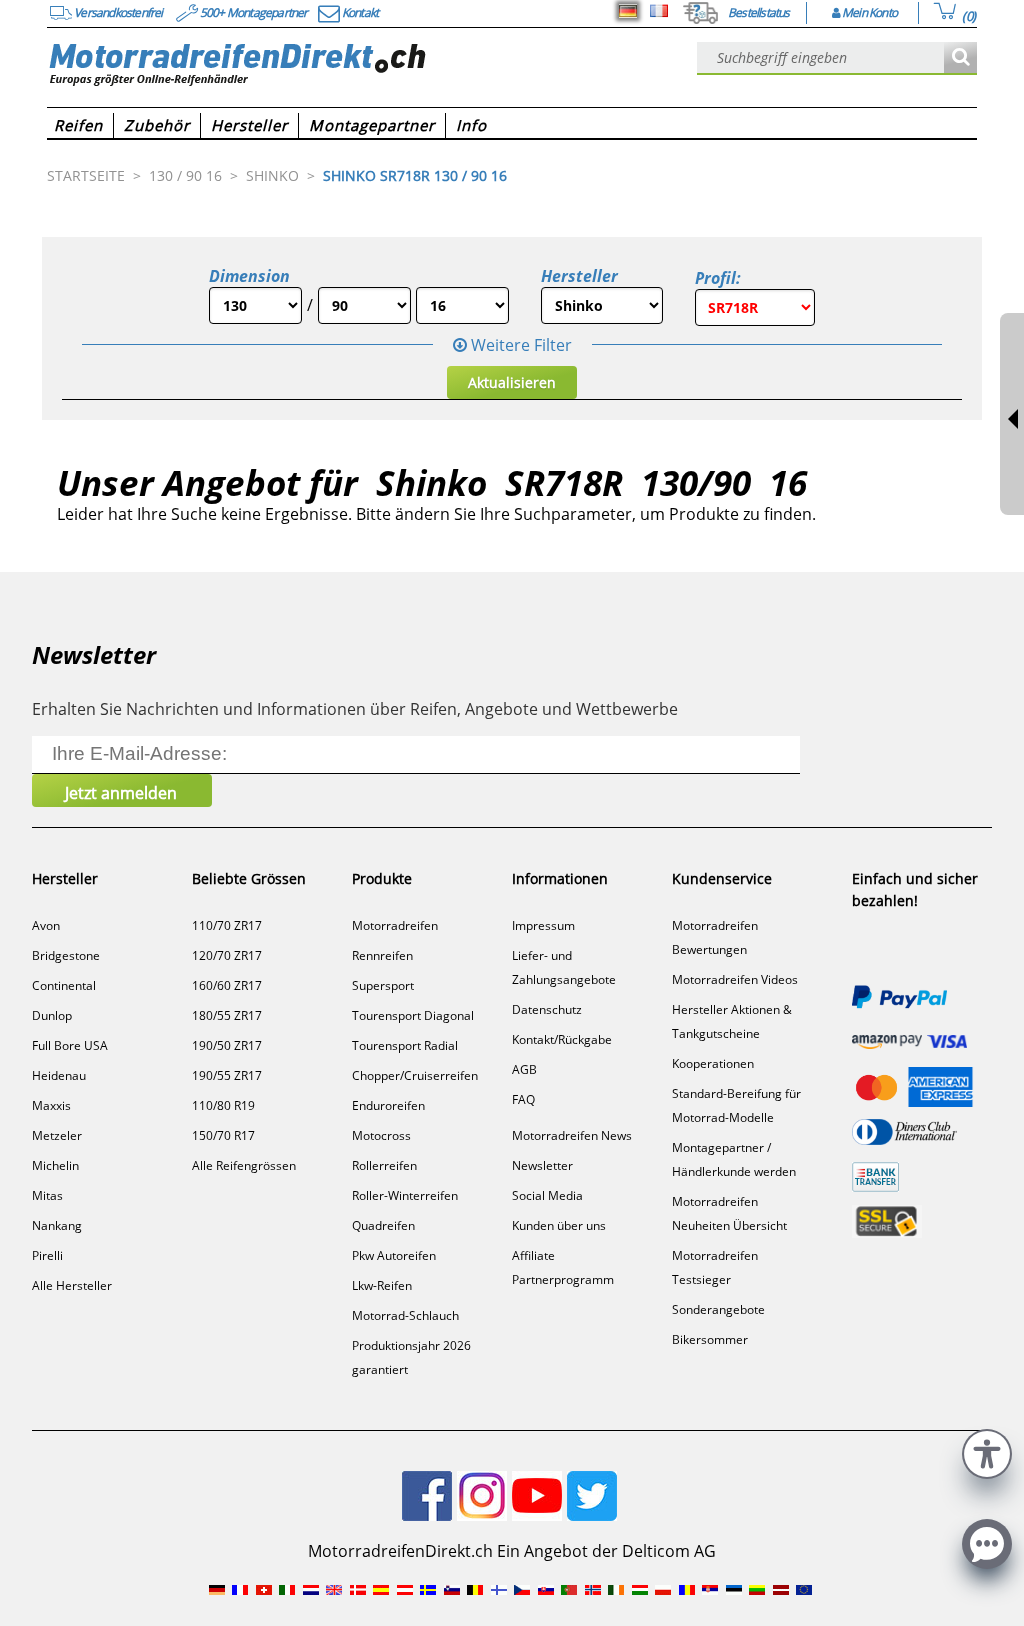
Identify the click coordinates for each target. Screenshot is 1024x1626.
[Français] (659, 11)
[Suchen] (960, 58)
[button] (987, 1451)
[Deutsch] (628, 11)
